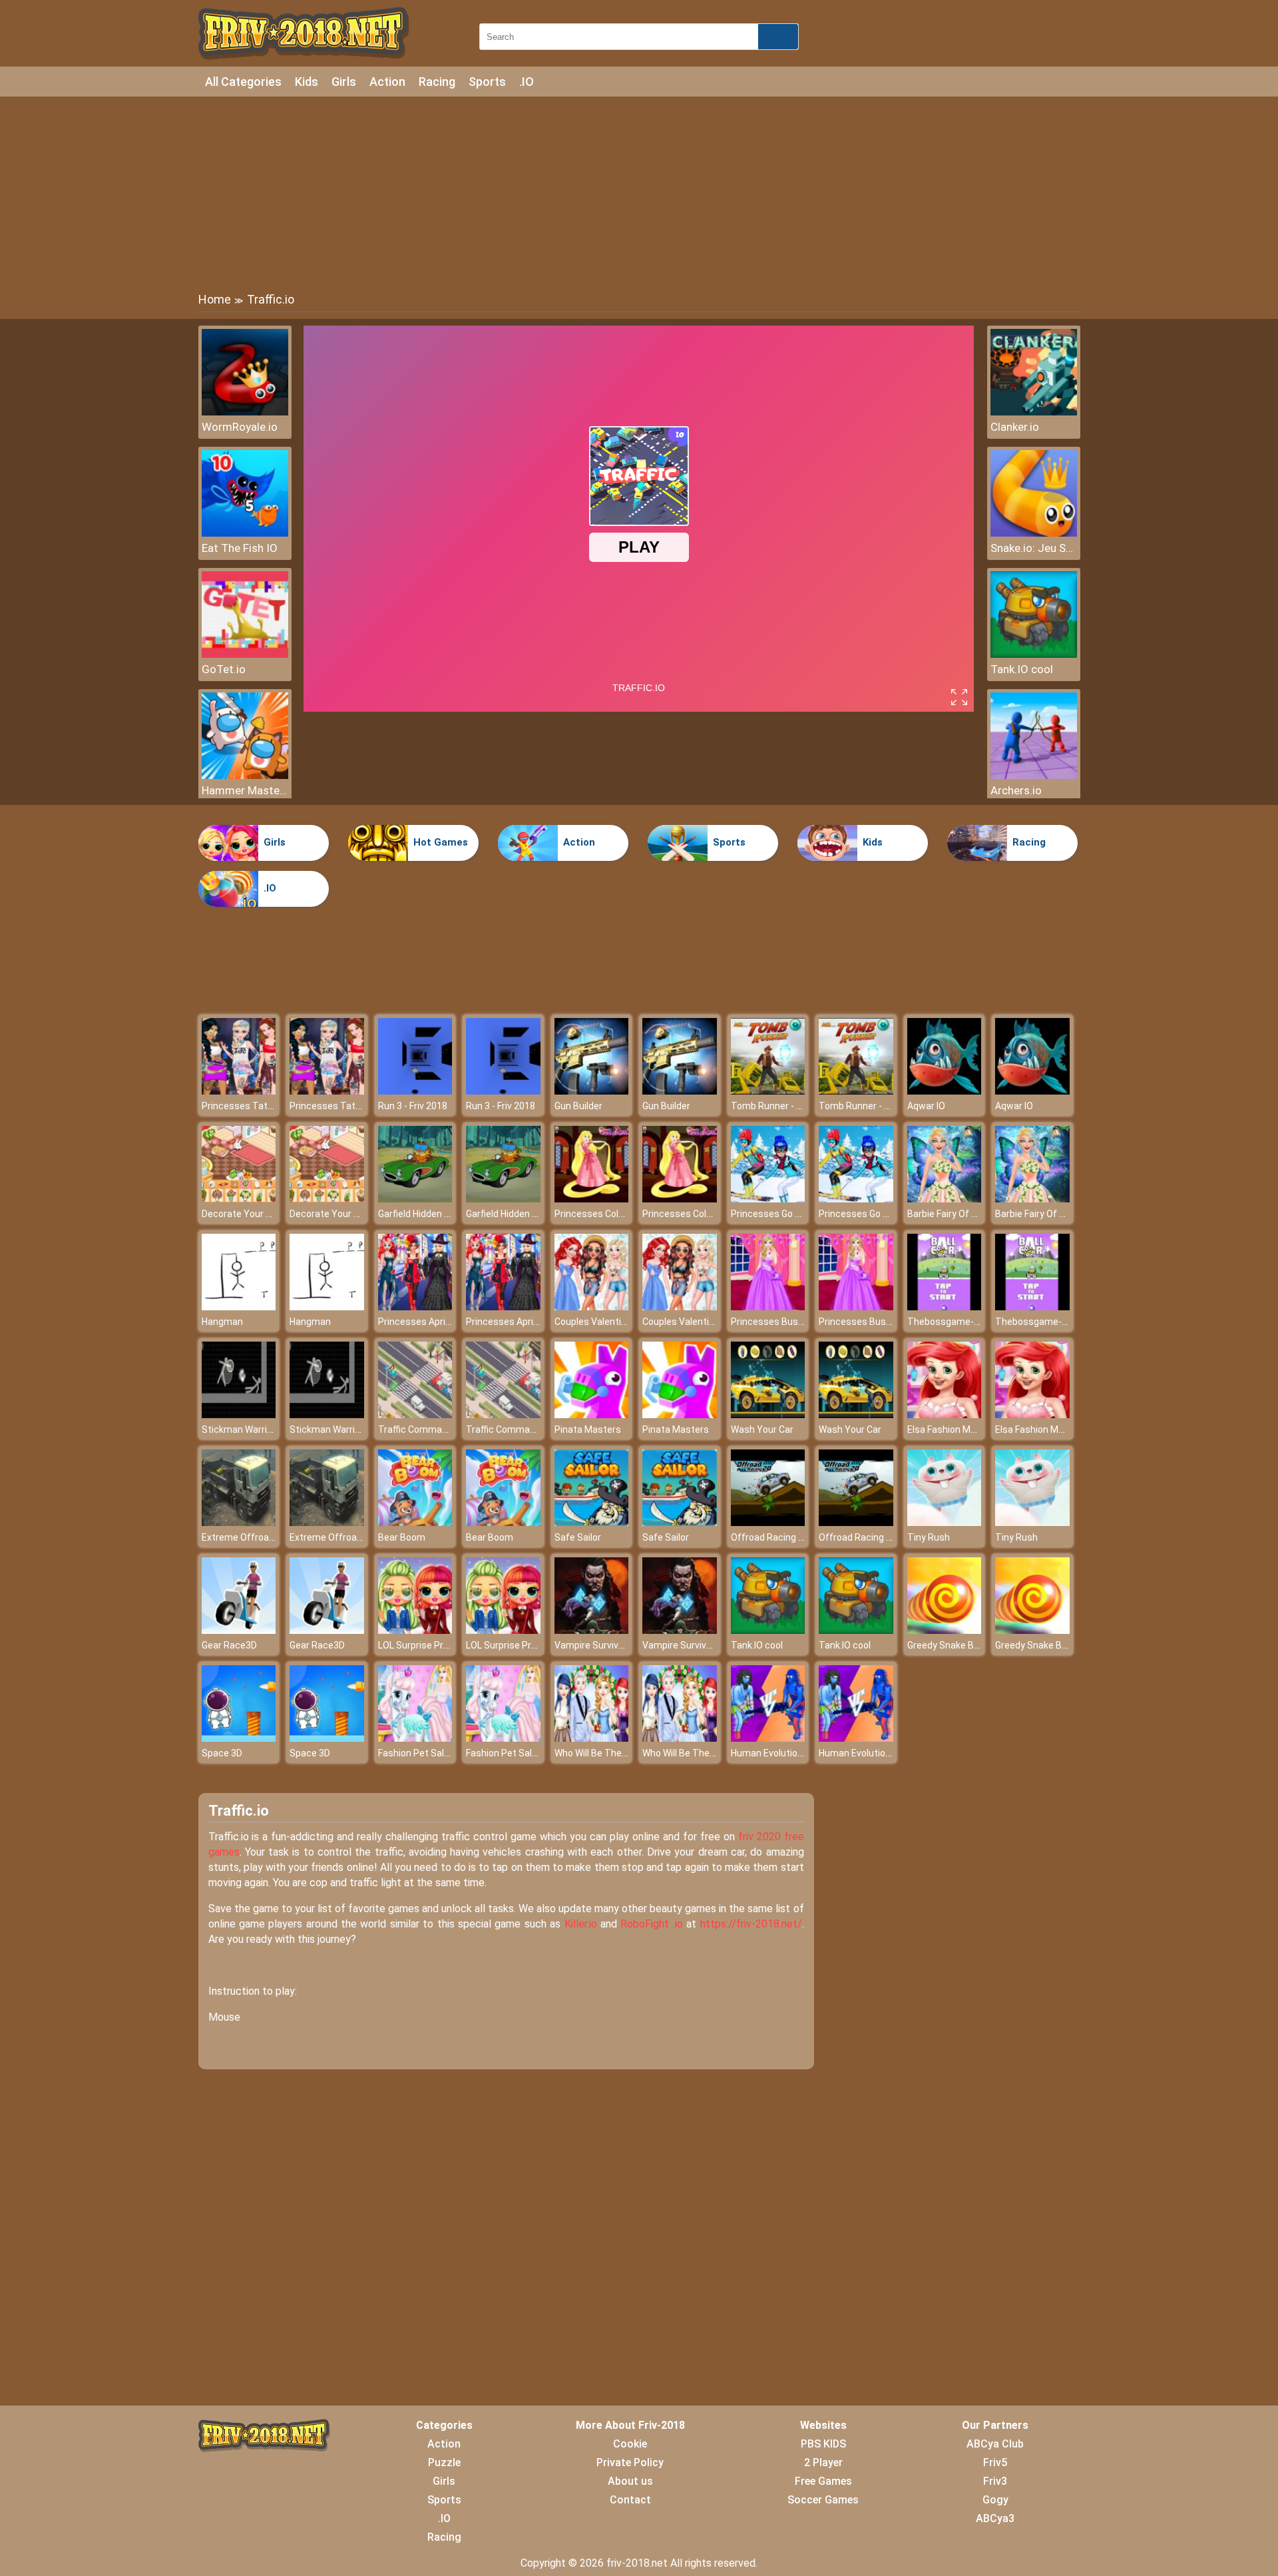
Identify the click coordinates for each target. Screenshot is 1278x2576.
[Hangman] (239, 1307)
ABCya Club (995, 2444)
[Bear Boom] (415, 1522)
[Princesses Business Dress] (768, 1307)
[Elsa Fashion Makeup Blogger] (945, 1415)
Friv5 (995, 2462)
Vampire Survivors (593, 1645)
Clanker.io (1015, 427)
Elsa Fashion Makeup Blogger (969, 1429)
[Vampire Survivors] (592, 1630)
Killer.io (581, 1924)
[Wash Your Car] (768, 1415)
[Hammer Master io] (245, 775)
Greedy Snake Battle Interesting (975, 1645)
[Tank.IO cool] (1034, 654)
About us (630, 2481)
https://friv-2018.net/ (751, 1924)
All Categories (243, 82)
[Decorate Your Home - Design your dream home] (239, 1199)
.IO (527, 82)
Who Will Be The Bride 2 (604, 1753)
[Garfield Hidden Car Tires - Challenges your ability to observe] (415, 1199)
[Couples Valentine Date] (592, 1307)
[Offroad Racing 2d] (768, 1522)
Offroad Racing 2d (770, 1537)
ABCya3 (995, 2518)
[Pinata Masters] (592, 1415)
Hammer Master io (245, 790)
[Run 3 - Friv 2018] (415, 1091)
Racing (437, 82)
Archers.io (1016, 790)
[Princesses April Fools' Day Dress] (415, 1307)
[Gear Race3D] (239, 1630)
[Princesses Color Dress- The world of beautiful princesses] (592, 1199)
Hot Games (441, 842)
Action (387, 82)
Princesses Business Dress (790, 1322)
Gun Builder (578, 1106)
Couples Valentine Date (604, 1322)
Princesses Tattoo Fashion (260, 1106)
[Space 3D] (239, 1738)
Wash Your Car (762, 1429)
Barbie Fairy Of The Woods (963, 1214)
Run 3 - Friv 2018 (413, 1106)
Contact (630, 2500)
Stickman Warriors (241, 1429)
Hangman (222, 1322)
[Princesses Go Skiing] (768, 1199)
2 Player (823, 2462)
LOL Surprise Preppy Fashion (439, 1645)
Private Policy (630, 2462)
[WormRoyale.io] (245, 412)
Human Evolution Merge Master (798, 1753)
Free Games (823, 2481)
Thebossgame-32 (946, 1322)
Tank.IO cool (1022, 669)
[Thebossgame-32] (945, 1307)
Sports (487, 82)
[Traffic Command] (415, 1415)
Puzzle (444, 2462)
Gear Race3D (229, 1645)
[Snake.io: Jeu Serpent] (1034, 533)
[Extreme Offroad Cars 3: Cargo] (239, 1522)
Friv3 (995, 2481)
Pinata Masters (588, 1429)
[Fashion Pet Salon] (415, 1738)
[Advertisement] (639, 193)
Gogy (995, 2500)
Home (215, 299)
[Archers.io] (1034, 775)
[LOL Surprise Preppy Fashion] (415, 1630)
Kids (307, 82)
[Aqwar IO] (945, 1091)
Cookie (630, 2444)
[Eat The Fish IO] (245, 533)
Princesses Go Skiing (775, 1214)
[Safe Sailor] (592, 1522)
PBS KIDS (823, 2444)
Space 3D (222, 1753)
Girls (344, 82)
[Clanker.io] (1034, 412)
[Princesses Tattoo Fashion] (239, 1091)
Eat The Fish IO (240, 548)
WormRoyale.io (240, 427)
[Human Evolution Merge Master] (768, 1738)
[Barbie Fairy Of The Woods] (945, 1199)
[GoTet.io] (245, 654)
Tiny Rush (929, 1537)
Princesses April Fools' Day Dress (449, 1322)
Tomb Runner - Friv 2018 (782, 1106)
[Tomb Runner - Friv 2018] (768, 1091)
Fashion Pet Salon (416, 1753)
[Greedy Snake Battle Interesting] (945, 1630)
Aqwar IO (926, 1106)
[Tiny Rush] (945, 1522)
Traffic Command (415, 1429)
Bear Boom (402, 1537)
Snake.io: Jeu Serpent (1034, 548)
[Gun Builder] (592, 1091)
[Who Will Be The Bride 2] (592, 1738)
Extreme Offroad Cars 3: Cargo (267, 1537)
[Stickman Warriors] (239, 1415)
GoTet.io (224, 669)
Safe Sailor (578, 1537)
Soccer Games (823, 2500)
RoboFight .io (651, 1924)
